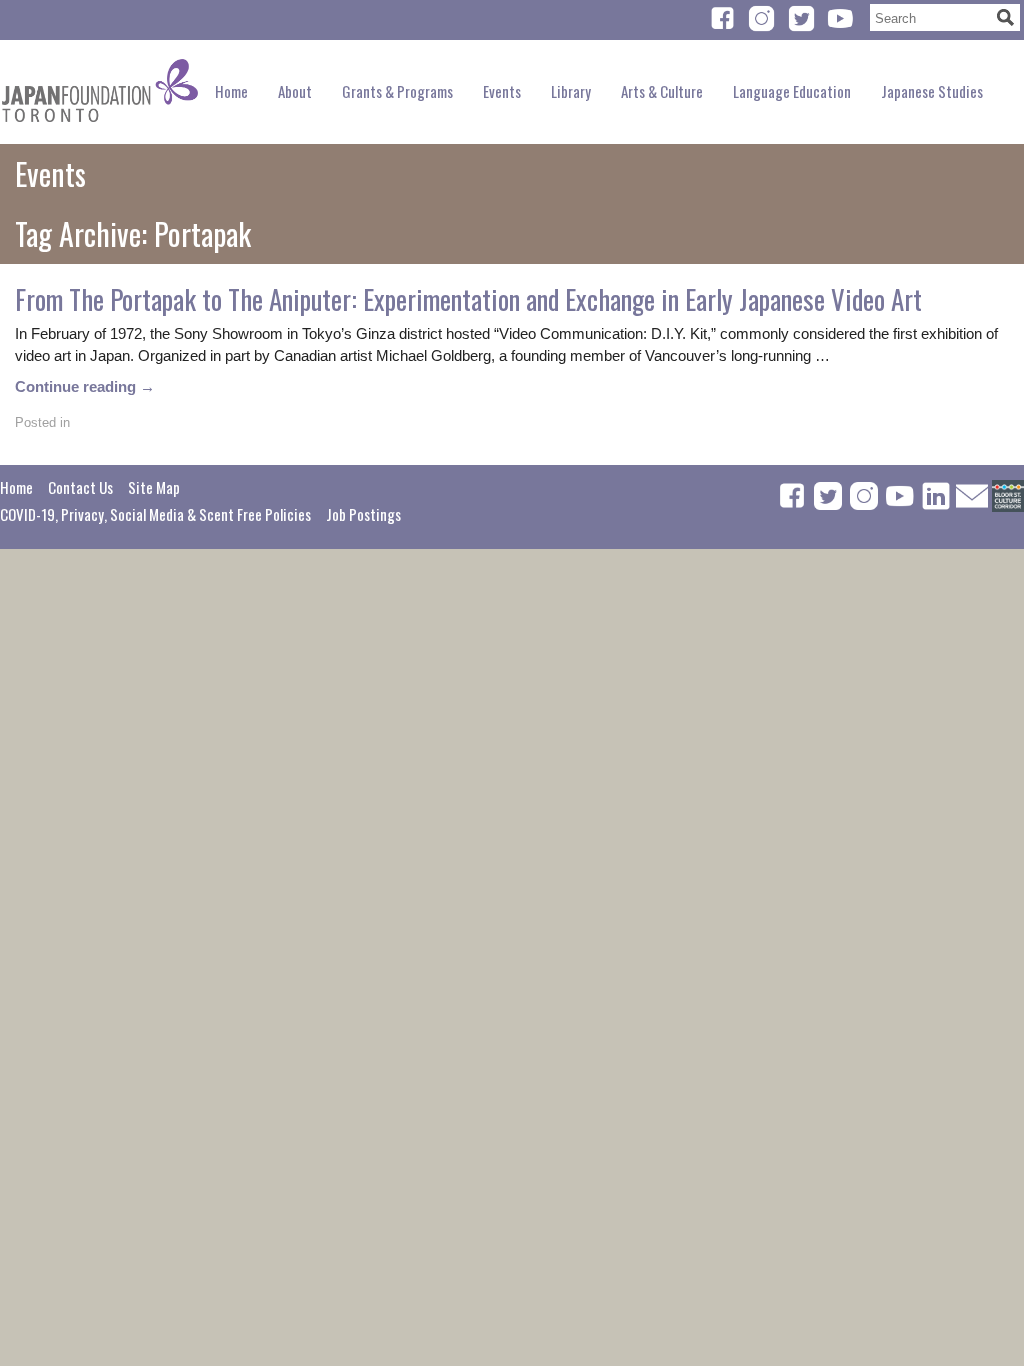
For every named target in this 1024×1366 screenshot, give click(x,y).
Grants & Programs (397, 91)
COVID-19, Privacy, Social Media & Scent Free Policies (155, 514)
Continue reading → (85, 386)
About (295, 91)
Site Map (154, 487)
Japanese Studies (932, 91)
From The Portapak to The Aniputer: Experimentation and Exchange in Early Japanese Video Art (468, 299)
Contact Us (80, 487)
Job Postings (363, 514)
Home (231, 91)
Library (571, 91)
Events (502, 91)
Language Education (792, 91)
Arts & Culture (662, 91)
